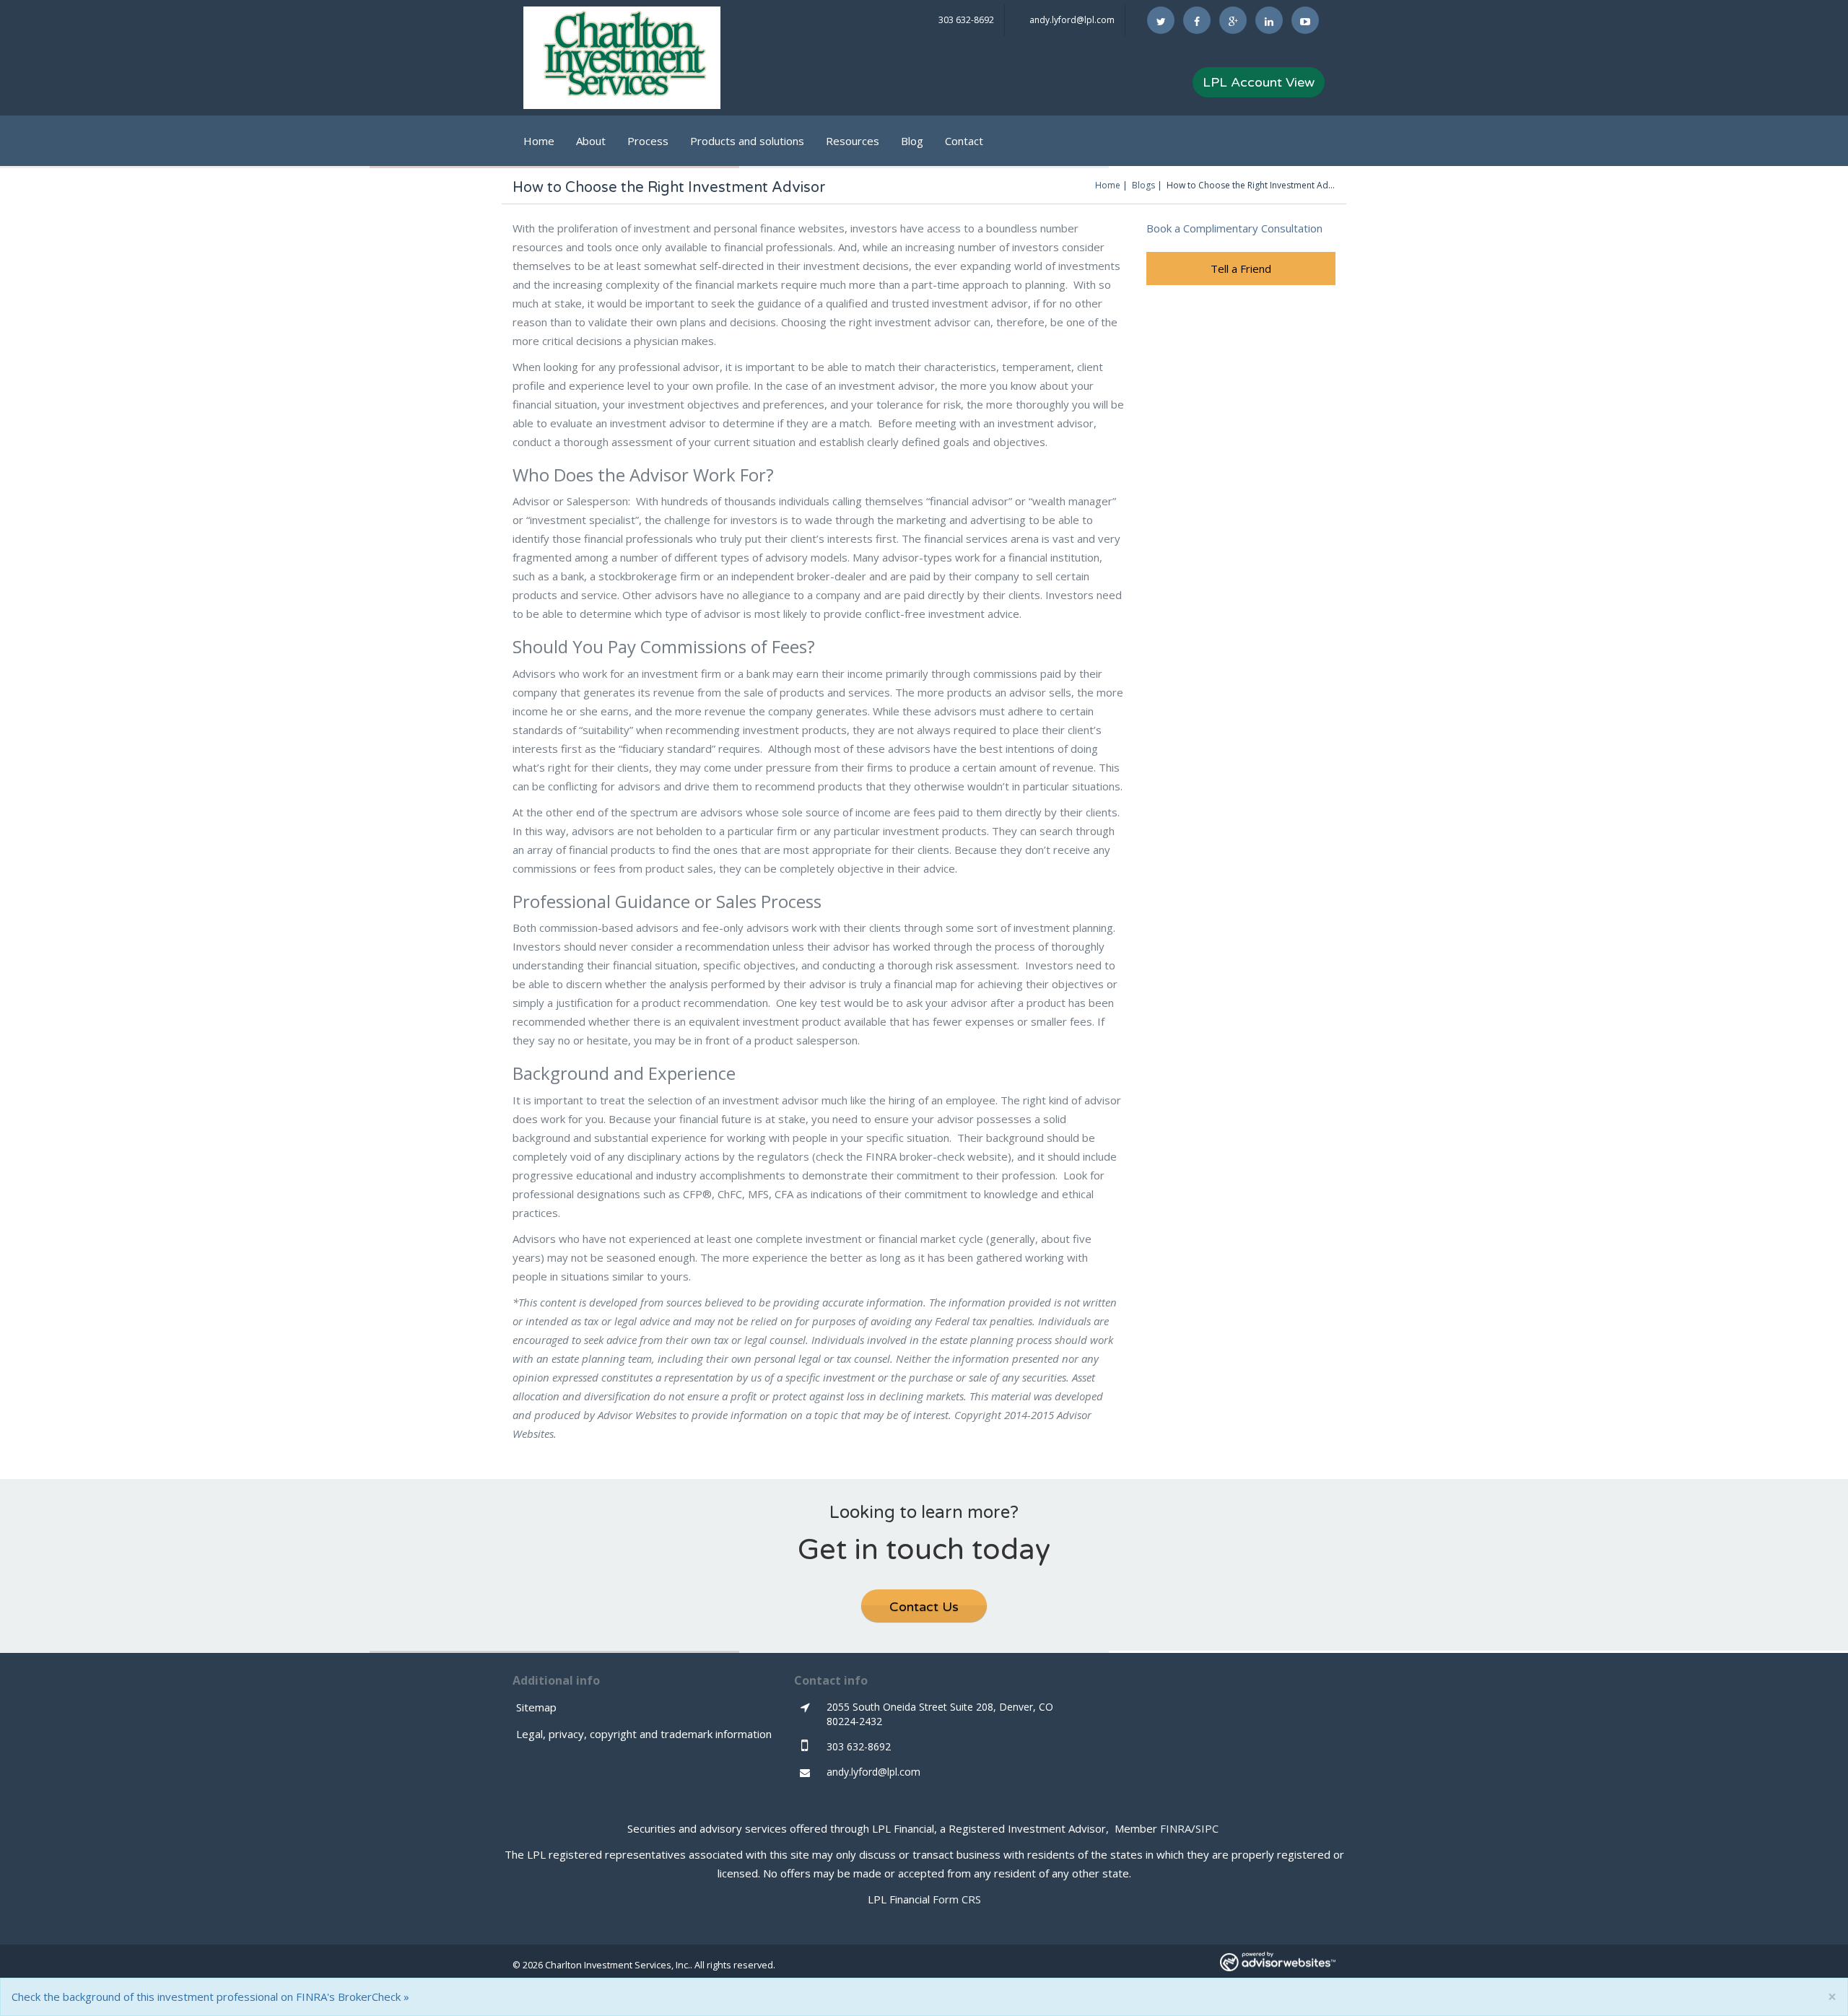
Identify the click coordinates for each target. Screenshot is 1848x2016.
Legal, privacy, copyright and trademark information (644, 1734)
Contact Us (924, 1607)
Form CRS (957, 1899)
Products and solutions (747, 141)
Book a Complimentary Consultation (1234, 228)
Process (648, 141)
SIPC (1207, 1828)
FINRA (1176, 1828)
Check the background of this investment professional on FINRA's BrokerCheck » (210, 1997)
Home (539, 141)
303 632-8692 (966, 20)
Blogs (1143, 185)
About (591, 141)
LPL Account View (1259, 82)
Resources (853, 141)
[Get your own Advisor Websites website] (1278, 1962)
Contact (964, 141)
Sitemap (536, 1707)
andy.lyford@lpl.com (1072, 20)
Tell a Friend (1241, 269)
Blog (912, 141)
